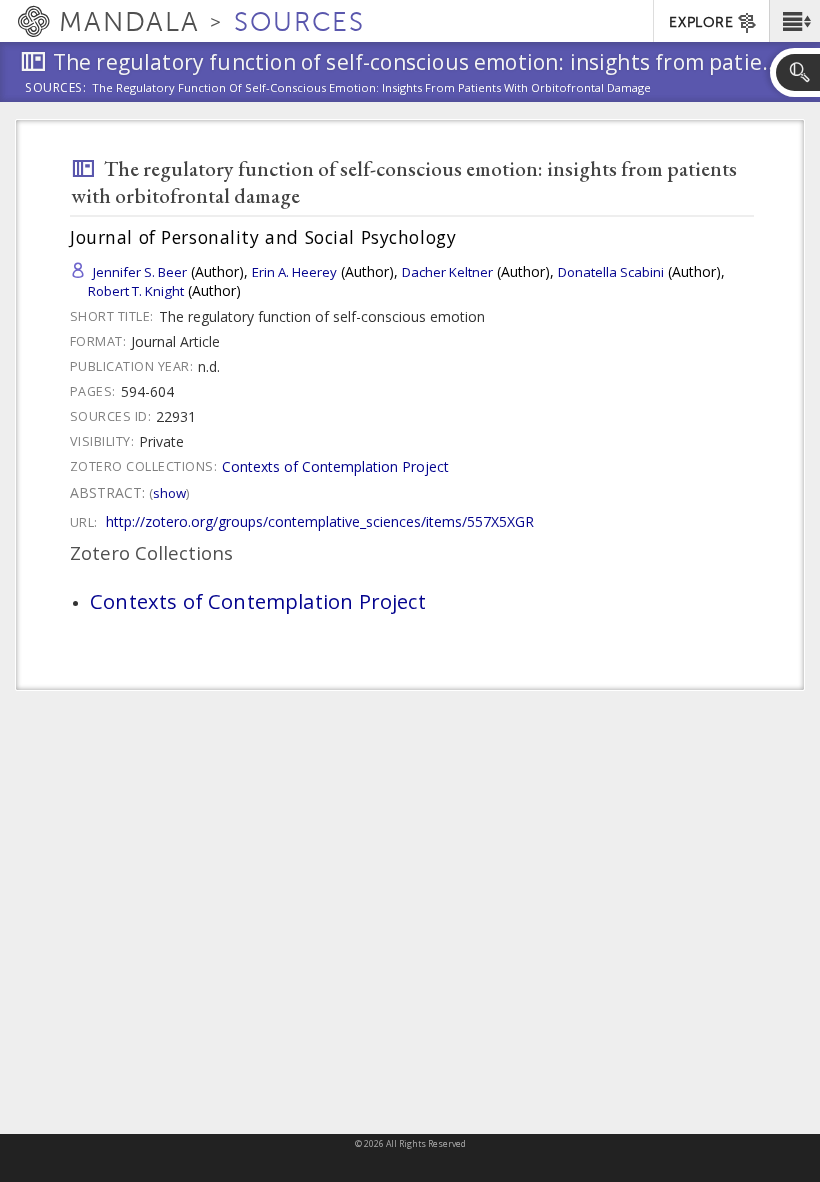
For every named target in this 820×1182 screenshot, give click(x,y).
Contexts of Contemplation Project (335, 466)
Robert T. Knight (136, 291)
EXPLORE (701, 22)
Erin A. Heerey (294, 272)
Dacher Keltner (447, 272)
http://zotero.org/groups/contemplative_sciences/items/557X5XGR (320, 521)
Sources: (56, 89)
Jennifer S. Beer (140, 272)
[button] (794, 21)
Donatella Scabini (611, 272)
